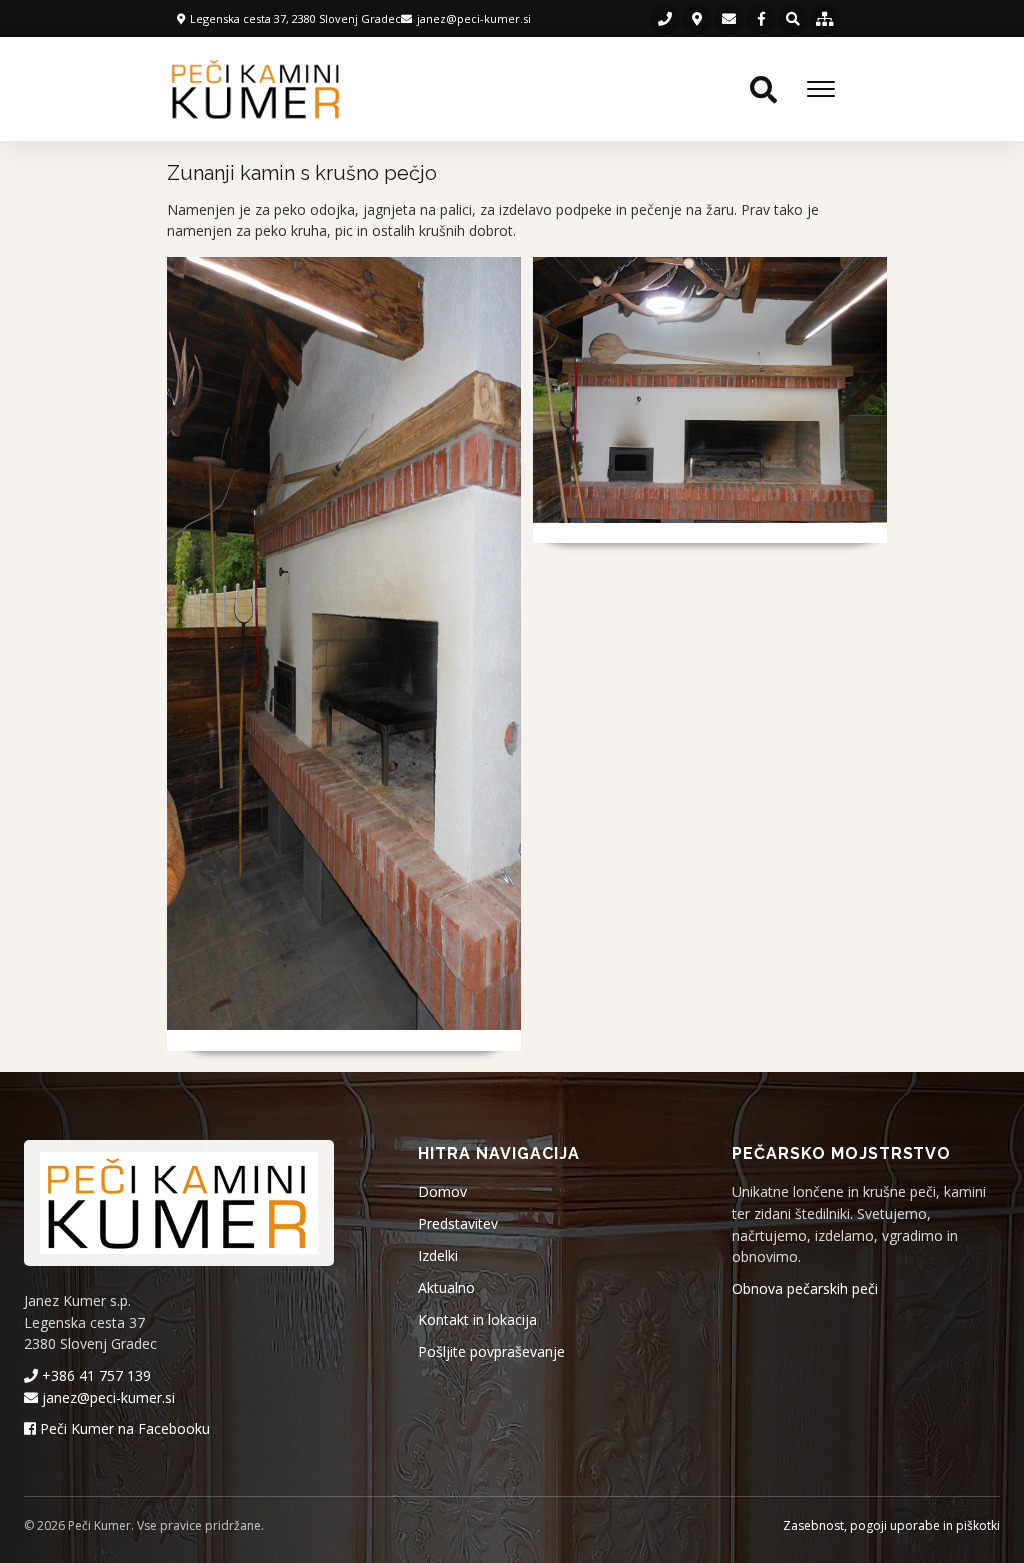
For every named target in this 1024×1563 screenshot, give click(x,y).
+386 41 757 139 (94, 1375)
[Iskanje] (793, 19)
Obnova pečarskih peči (805, 1288)
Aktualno (446, 1287)
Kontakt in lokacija (477, 1319)
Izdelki (438, 1255)
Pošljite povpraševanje (491, 1351)
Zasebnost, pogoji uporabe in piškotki (891, 1525)
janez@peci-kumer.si (106, 1397)
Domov (442, 1191)
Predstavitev (458, 1223)
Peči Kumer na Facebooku (123, 1428)
